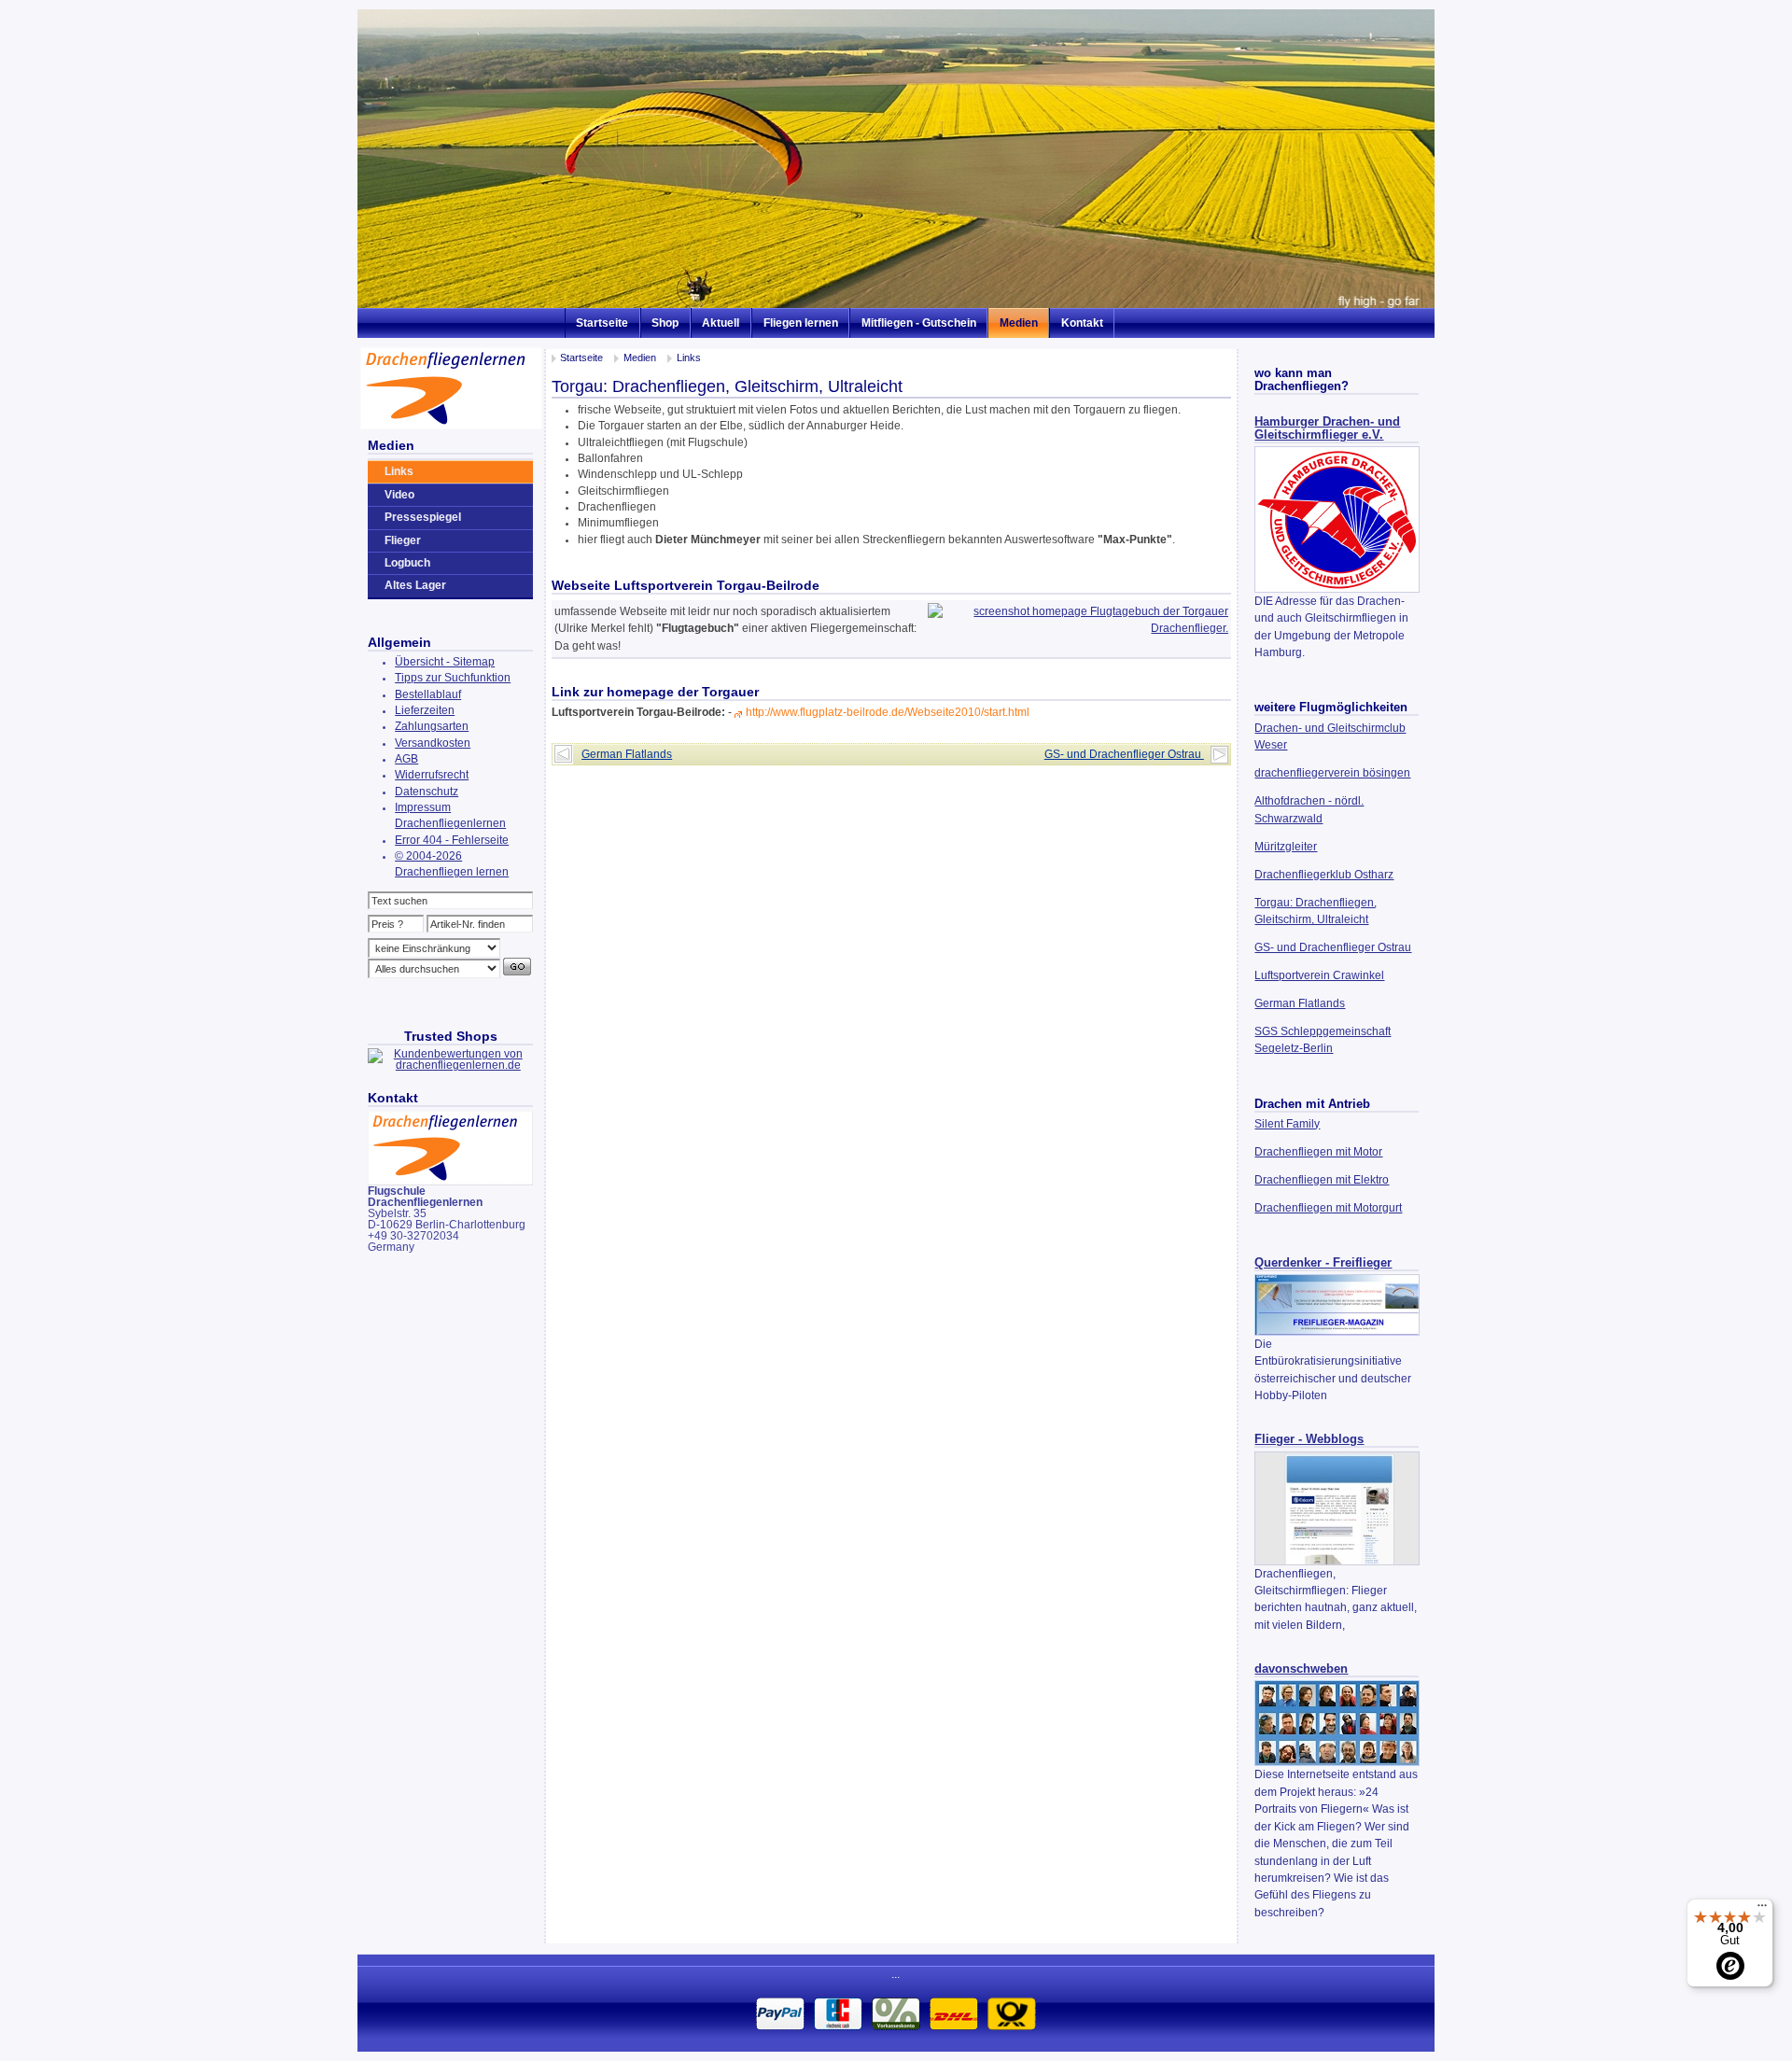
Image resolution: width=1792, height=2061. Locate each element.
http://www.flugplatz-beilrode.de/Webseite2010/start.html (888, 712)
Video (399, 495)
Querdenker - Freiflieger (1323, 1263)
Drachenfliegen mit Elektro (1322, 1180)
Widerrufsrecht (432, 775)
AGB (406, 759)
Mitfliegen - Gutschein (919, 323)
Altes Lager (415, 585)
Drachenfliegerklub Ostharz (1324, 875)
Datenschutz (427, 792)
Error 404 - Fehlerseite (452, 840)
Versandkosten (433, 743)
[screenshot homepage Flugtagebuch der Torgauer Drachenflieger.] (1078, 628)
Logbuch (407, 563)
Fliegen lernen (801, 323)
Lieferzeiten (425, 710)
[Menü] (1762, 1910)
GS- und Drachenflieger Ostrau (1333, 947)
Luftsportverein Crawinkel (1319, 975)
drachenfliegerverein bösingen (1332, 773)
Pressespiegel (423, 517)
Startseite (602, 323)
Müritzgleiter (1286, 847)
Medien (1019, 323)
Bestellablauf (428, 694)
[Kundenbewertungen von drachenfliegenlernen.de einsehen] (450, 1065)
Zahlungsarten (432, 726)
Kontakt (1082, 323)
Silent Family (1287, 1124)
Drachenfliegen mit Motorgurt (1328, 1208)
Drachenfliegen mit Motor (1318, 1152)
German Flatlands (1300, 1003)
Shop (665, 323)
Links (689, 358)
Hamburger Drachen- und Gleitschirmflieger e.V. (1327, 428)
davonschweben (1301, 1669)
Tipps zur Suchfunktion (453, 678)
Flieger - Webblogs (1309, 1439)
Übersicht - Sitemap (445, 662)
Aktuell (721, 323)
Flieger (403, 540)
